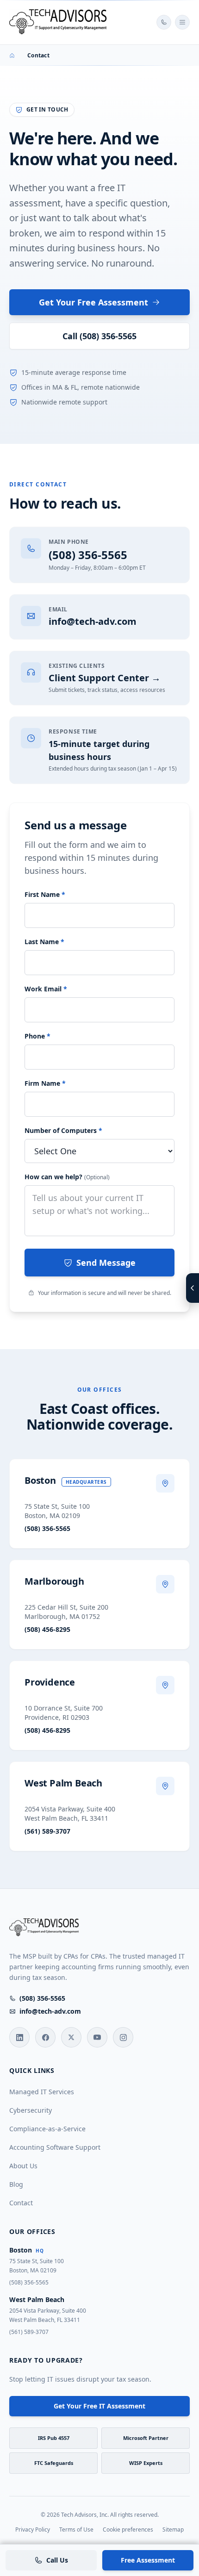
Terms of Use (76, 2530)
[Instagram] (123, 2037)
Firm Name (45, 1083)
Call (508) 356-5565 (99, 336)
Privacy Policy (33, 2530)
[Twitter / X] (71, 2037)
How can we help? (67, 1177)
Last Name (44, 942)
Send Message (106, 1263)
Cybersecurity (31, 2110)
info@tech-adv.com (93, 621)
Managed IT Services (42, 2092)
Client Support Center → (105, 678)
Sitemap (173, 2530)
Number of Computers (63, 1130)
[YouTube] (97, 2037)
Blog (16, 2184)
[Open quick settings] (193, 1288)
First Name (45, 894)
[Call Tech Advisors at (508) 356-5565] (164, 22)
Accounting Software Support (55, 2147)
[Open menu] (182, 22)
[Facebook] (45, 2037)
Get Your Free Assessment (93, 302)
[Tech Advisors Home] (59, 22)
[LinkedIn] (19, 2037)
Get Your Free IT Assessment (99, 2406)
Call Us (57, 2560)
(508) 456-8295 (47, 1629)
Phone (37, 1036)
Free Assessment (148, 2560)
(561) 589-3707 (47, 1831)
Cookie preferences (128, 2530)
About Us (23, 2166)
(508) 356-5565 (88, 555)
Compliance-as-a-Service (47, 2129)
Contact (21, 2203)
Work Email (46, 989)
